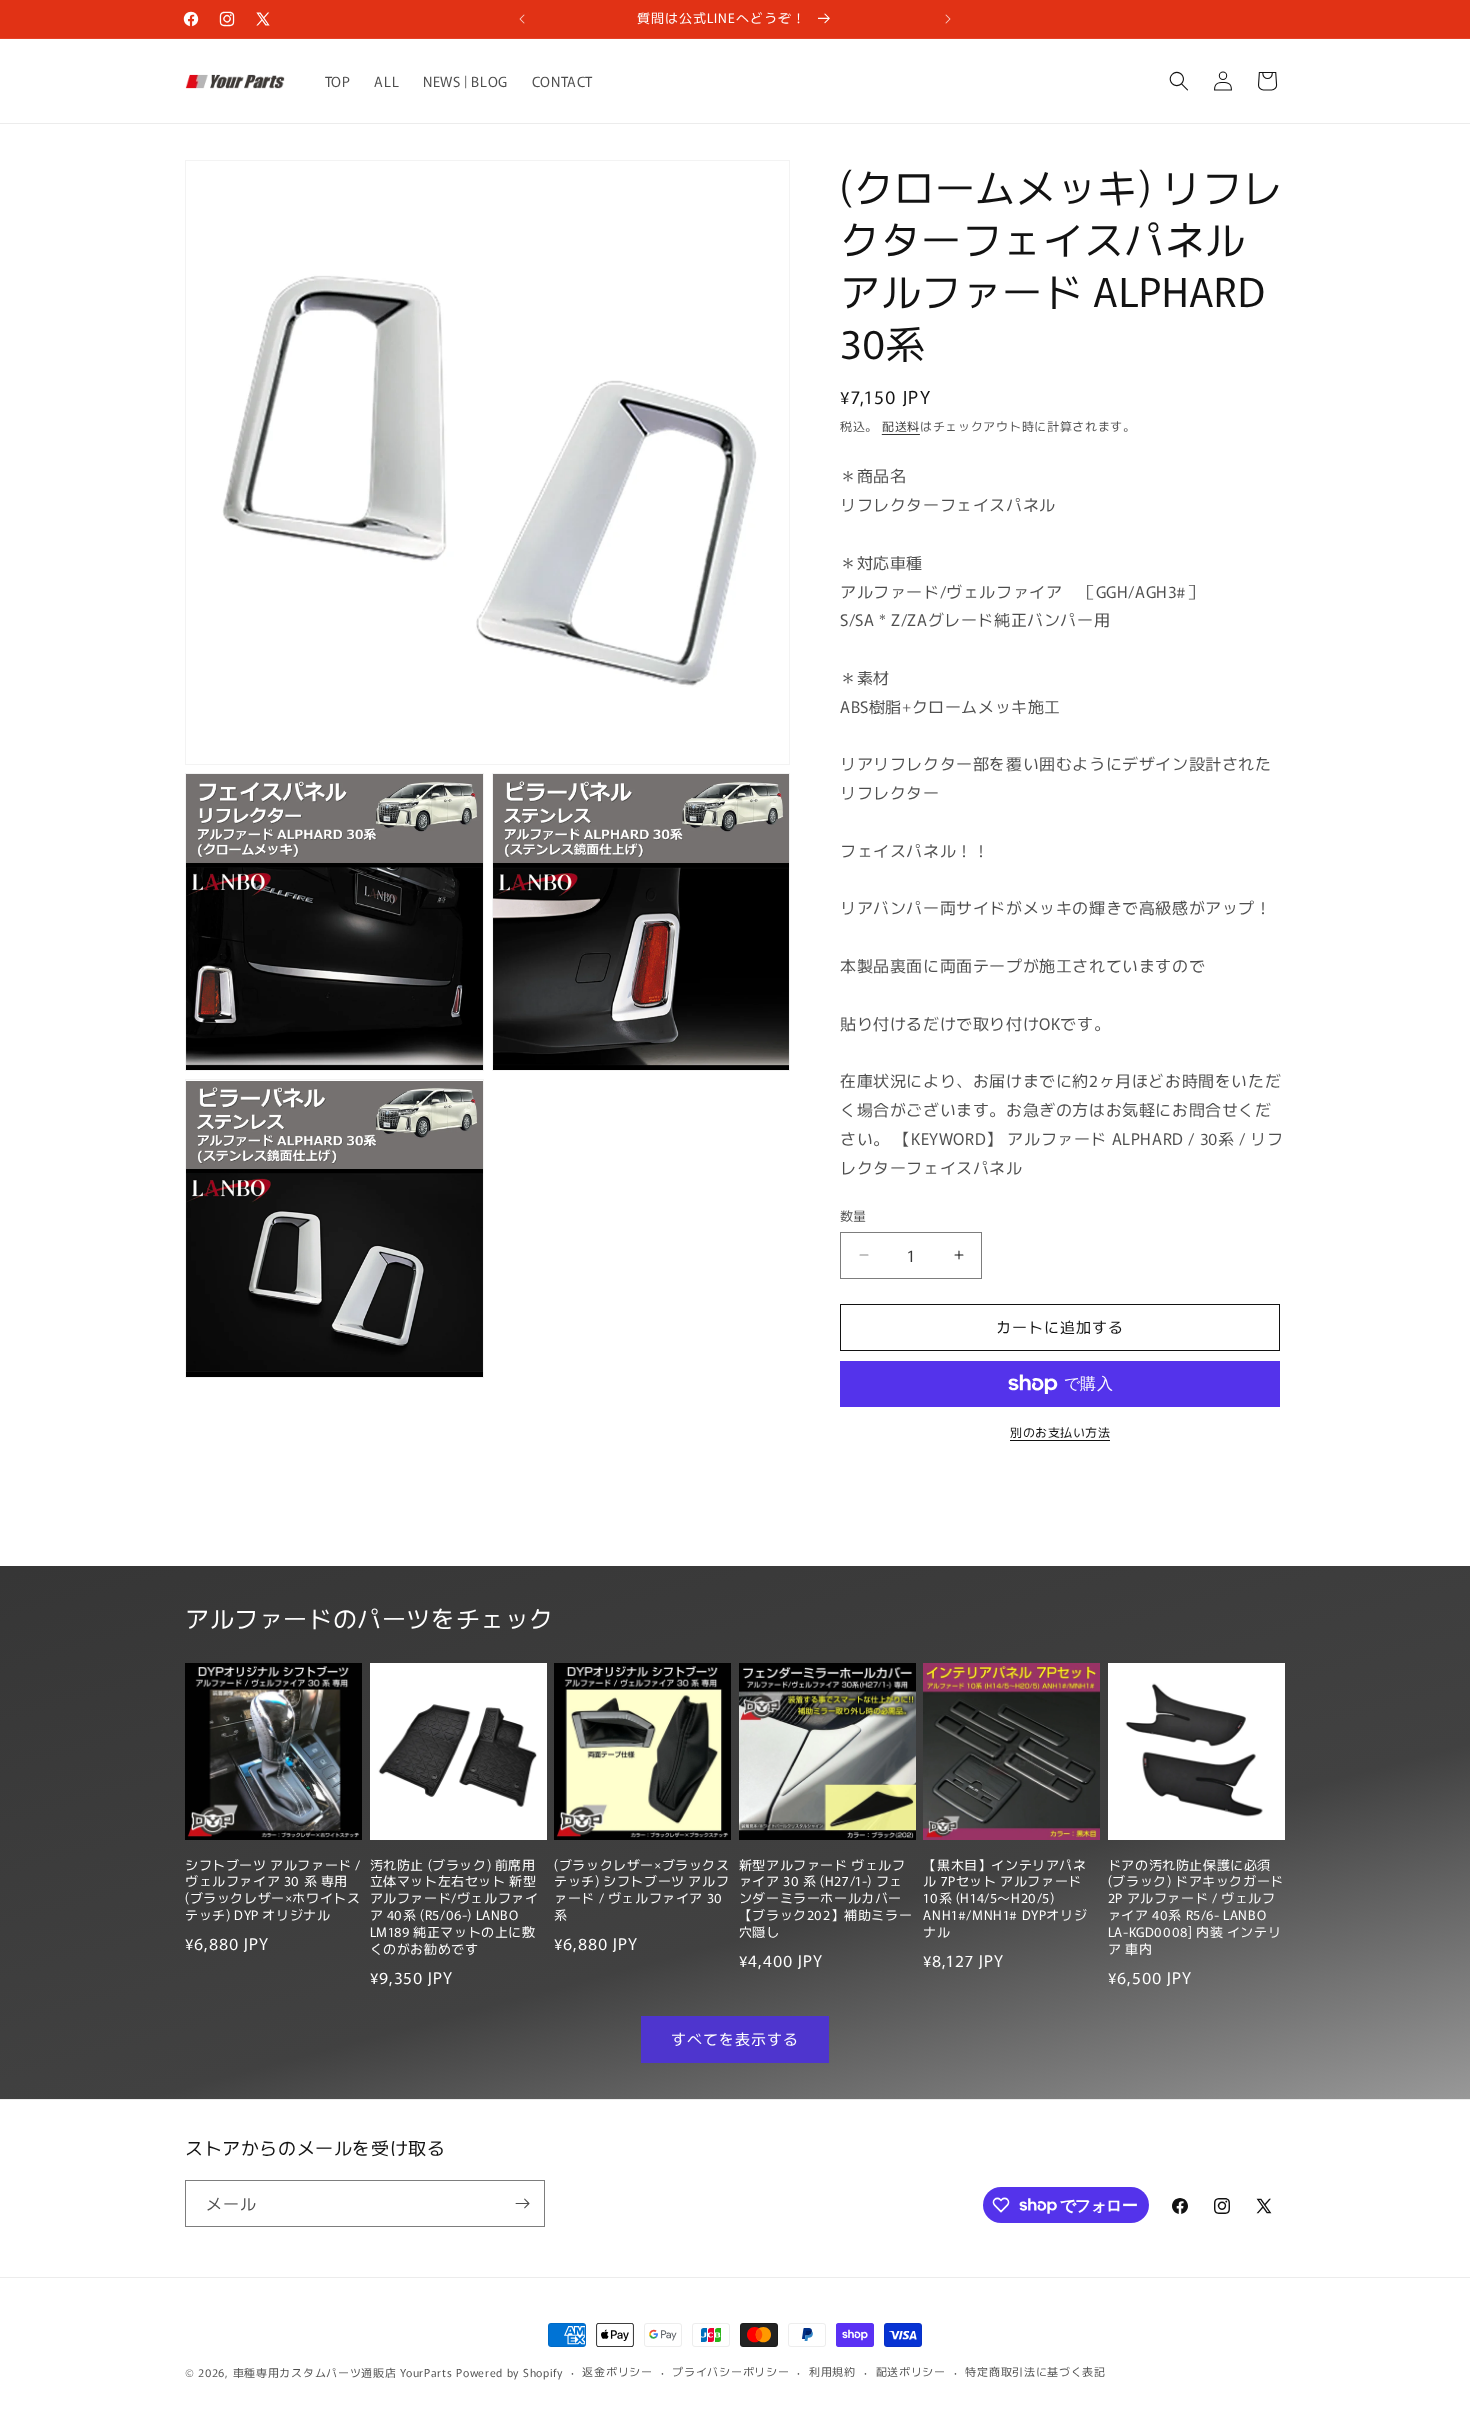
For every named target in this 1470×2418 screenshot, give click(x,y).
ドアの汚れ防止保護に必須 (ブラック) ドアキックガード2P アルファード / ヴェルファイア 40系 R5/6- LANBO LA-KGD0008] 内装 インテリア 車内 (1196, 1907)
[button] (1179, 81)
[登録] (522, 2203)
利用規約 (832, 2371)
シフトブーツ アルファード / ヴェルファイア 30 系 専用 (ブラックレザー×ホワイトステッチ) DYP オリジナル (273, 1891)
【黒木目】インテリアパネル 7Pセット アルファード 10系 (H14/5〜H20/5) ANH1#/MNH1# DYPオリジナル (1005, 1899)
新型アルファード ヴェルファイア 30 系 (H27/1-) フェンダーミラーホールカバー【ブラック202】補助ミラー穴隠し (825, 1899)
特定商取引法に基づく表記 (1035, 2371)
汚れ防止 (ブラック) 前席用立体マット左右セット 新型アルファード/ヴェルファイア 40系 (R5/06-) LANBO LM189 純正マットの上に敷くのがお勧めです (454, 1907)
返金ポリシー (617, 2371)
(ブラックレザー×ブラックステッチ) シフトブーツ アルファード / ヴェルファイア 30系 (641, 1891)
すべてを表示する (735, 2038)
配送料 (901, 425)
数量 (853, 1215)
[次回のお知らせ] (948, 19)
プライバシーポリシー (730, 2371)
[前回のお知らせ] (522, 19)
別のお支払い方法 (1060, 1431)
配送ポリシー (911, 2371)
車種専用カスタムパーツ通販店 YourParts (343, 2372)
